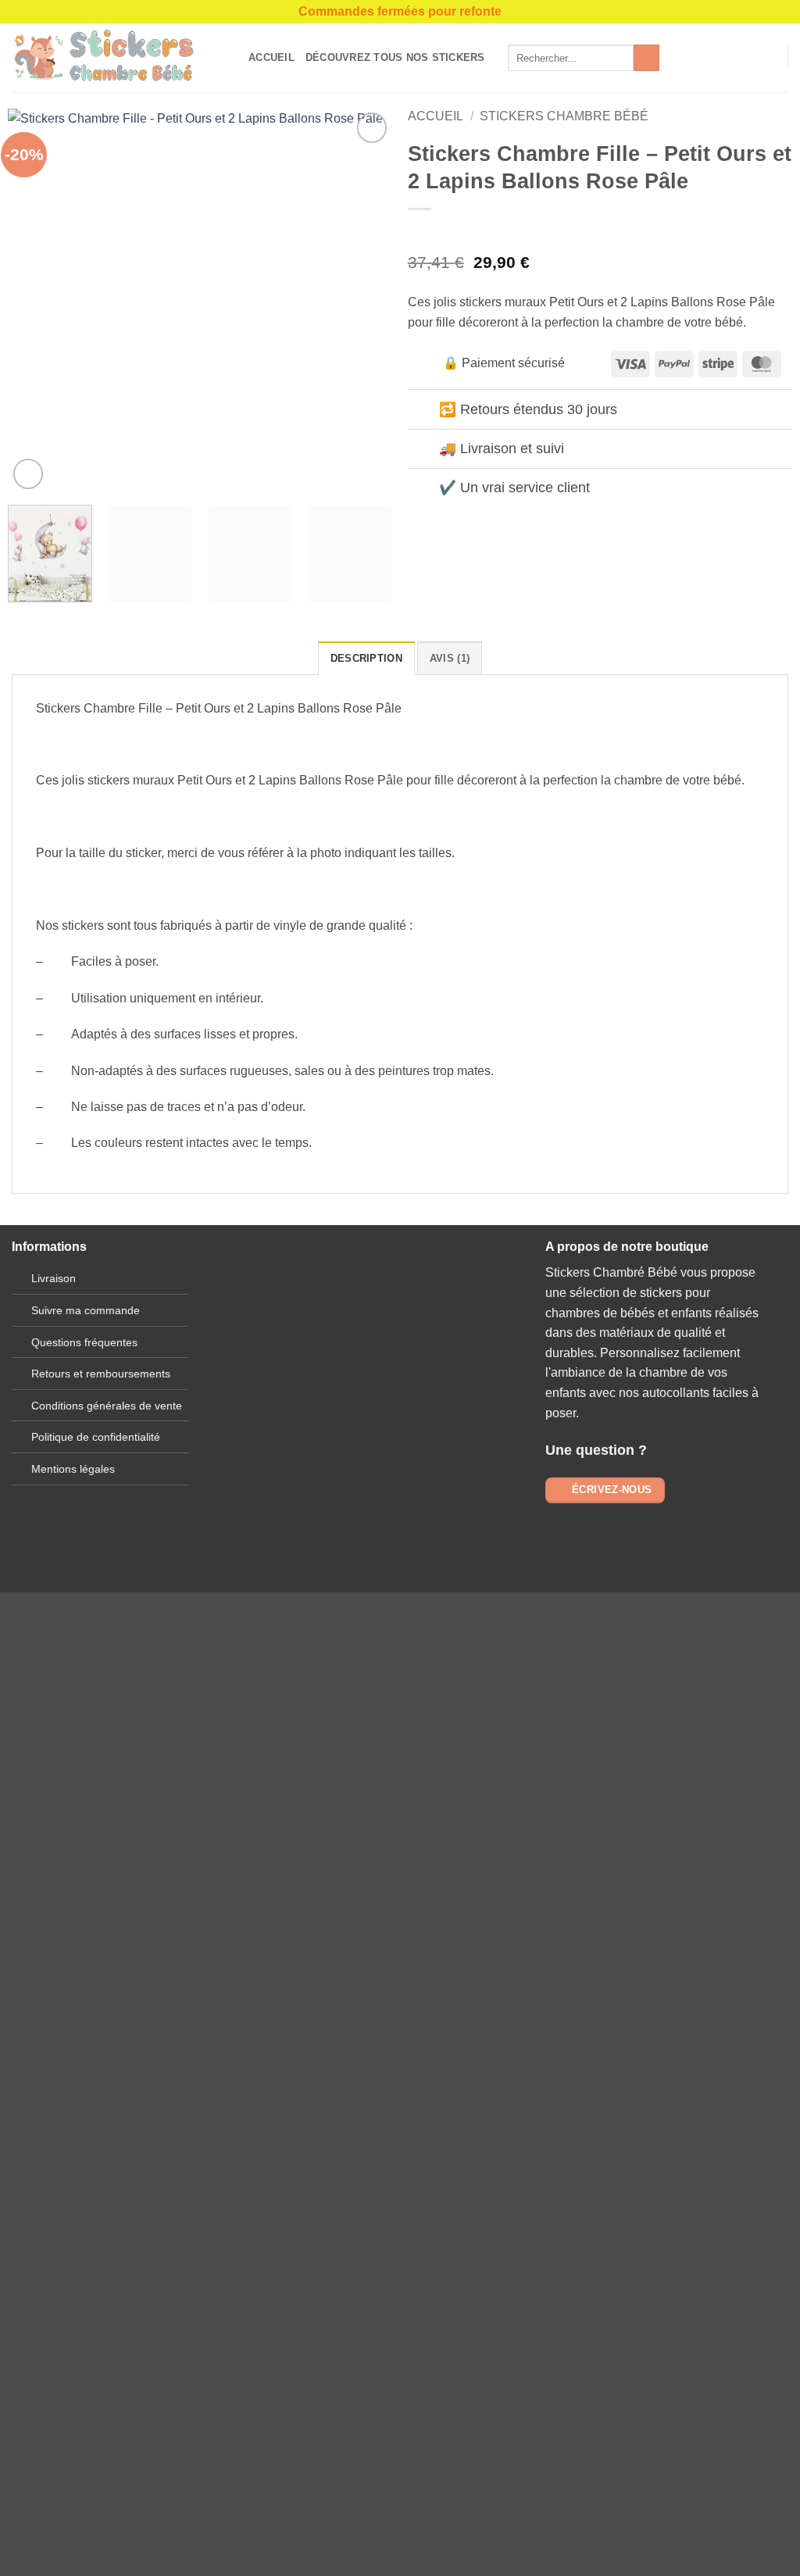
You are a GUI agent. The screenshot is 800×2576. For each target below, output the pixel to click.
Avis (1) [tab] (450, 658)
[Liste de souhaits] (743, 58)
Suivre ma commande (86, 1310)
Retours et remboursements (101, 1374)
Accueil (271, 57)
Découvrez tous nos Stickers (395, 57)
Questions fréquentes (84, 1342)
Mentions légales (73, 1469)
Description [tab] (366, 658)
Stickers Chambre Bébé (564, 116)
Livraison (54, 1278)
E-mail (366, 1401)
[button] (769, 58)
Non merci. (206, 2107)
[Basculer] (423, 411)
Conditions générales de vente (107, 1406)
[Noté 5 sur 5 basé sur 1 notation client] (600, 232)
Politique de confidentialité (96, 1437)
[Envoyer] (646, 58)
